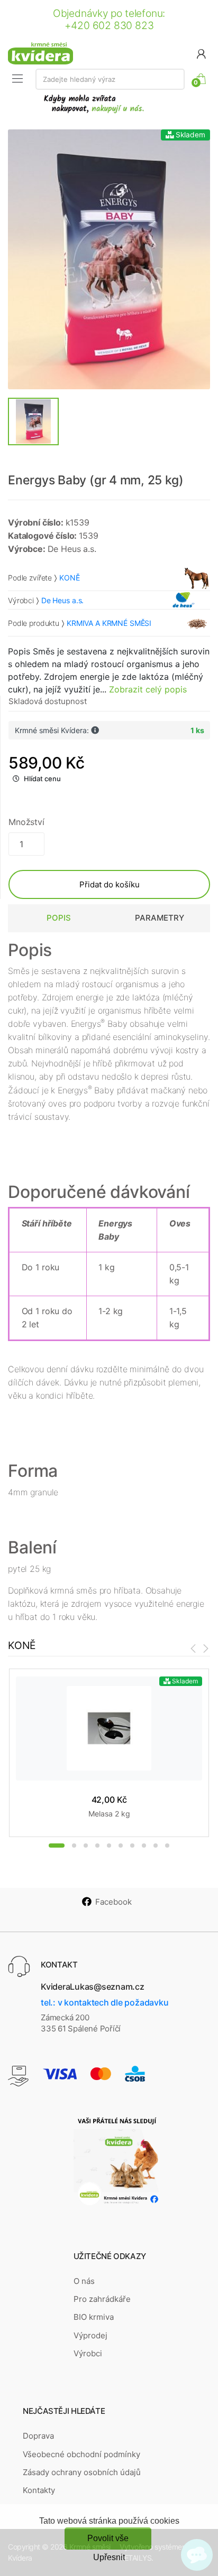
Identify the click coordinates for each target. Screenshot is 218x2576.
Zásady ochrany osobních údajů (82, 2472)
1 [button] (57, 1846)
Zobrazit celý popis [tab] (148, 689)
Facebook (113, 1902)
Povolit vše (108, 2538)
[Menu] (17, 79)
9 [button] (156, 1846)
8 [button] (144, 1846)
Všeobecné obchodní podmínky (81, 2454)
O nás (84, 2281)
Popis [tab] (59, 918)
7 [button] (132, 1846)
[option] (109, 259)
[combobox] (110, 79)
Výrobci (88, 2353)
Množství (26, 822)
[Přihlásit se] (201, 53)
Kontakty (39, 2490)
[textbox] (110, 79)
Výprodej (90, 2335)
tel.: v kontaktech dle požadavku (105, 2002)
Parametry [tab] (160, 918)
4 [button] (97, 1846)
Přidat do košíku (110, 884)
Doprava (38, 2436)
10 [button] (167, 1846)
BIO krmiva (94, 2317)
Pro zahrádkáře (102, 2299)
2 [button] (74, 1846)
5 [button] (109, 1846)
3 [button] (86, 1846)
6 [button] (121, 1846)
